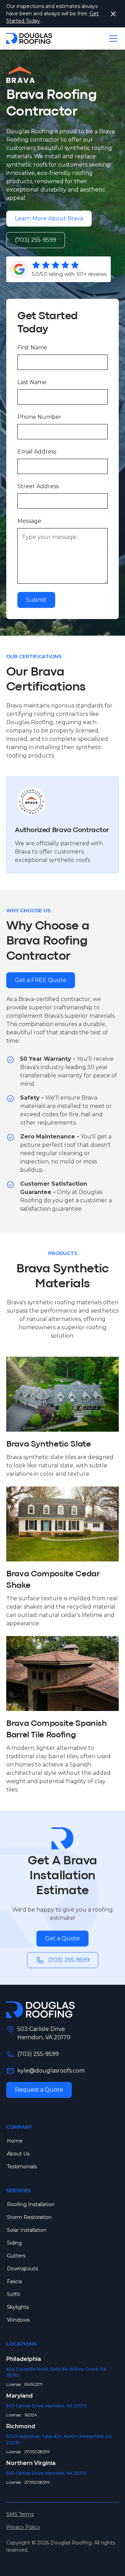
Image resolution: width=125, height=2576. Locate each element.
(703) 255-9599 (36, 240)
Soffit (14, 2294)
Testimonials (22, 2167)
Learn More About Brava (49, 218)
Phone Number (39, 417)
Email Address (37, 452)
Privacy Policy (23, 2527)
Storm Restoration (29, 2217)
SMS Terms (20, 2514)
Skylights (18, 2307)
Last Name (32, 382)
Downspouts (22, 2269)
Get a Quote (62, 1938)
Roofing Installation (31, 2204)
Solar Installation (27, 2230)
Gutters (16, 2256)
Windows (18, 2320)
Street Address (38, 486)
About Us (18, 2154)
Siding (14, 2243)
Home (15, 2141)
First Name (32, 348)
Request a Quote (39, 2090)
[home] (29, 39)
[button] (112, 39)
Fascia (14, 2281)
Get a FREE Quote (41, 980)
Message (29, 521)
